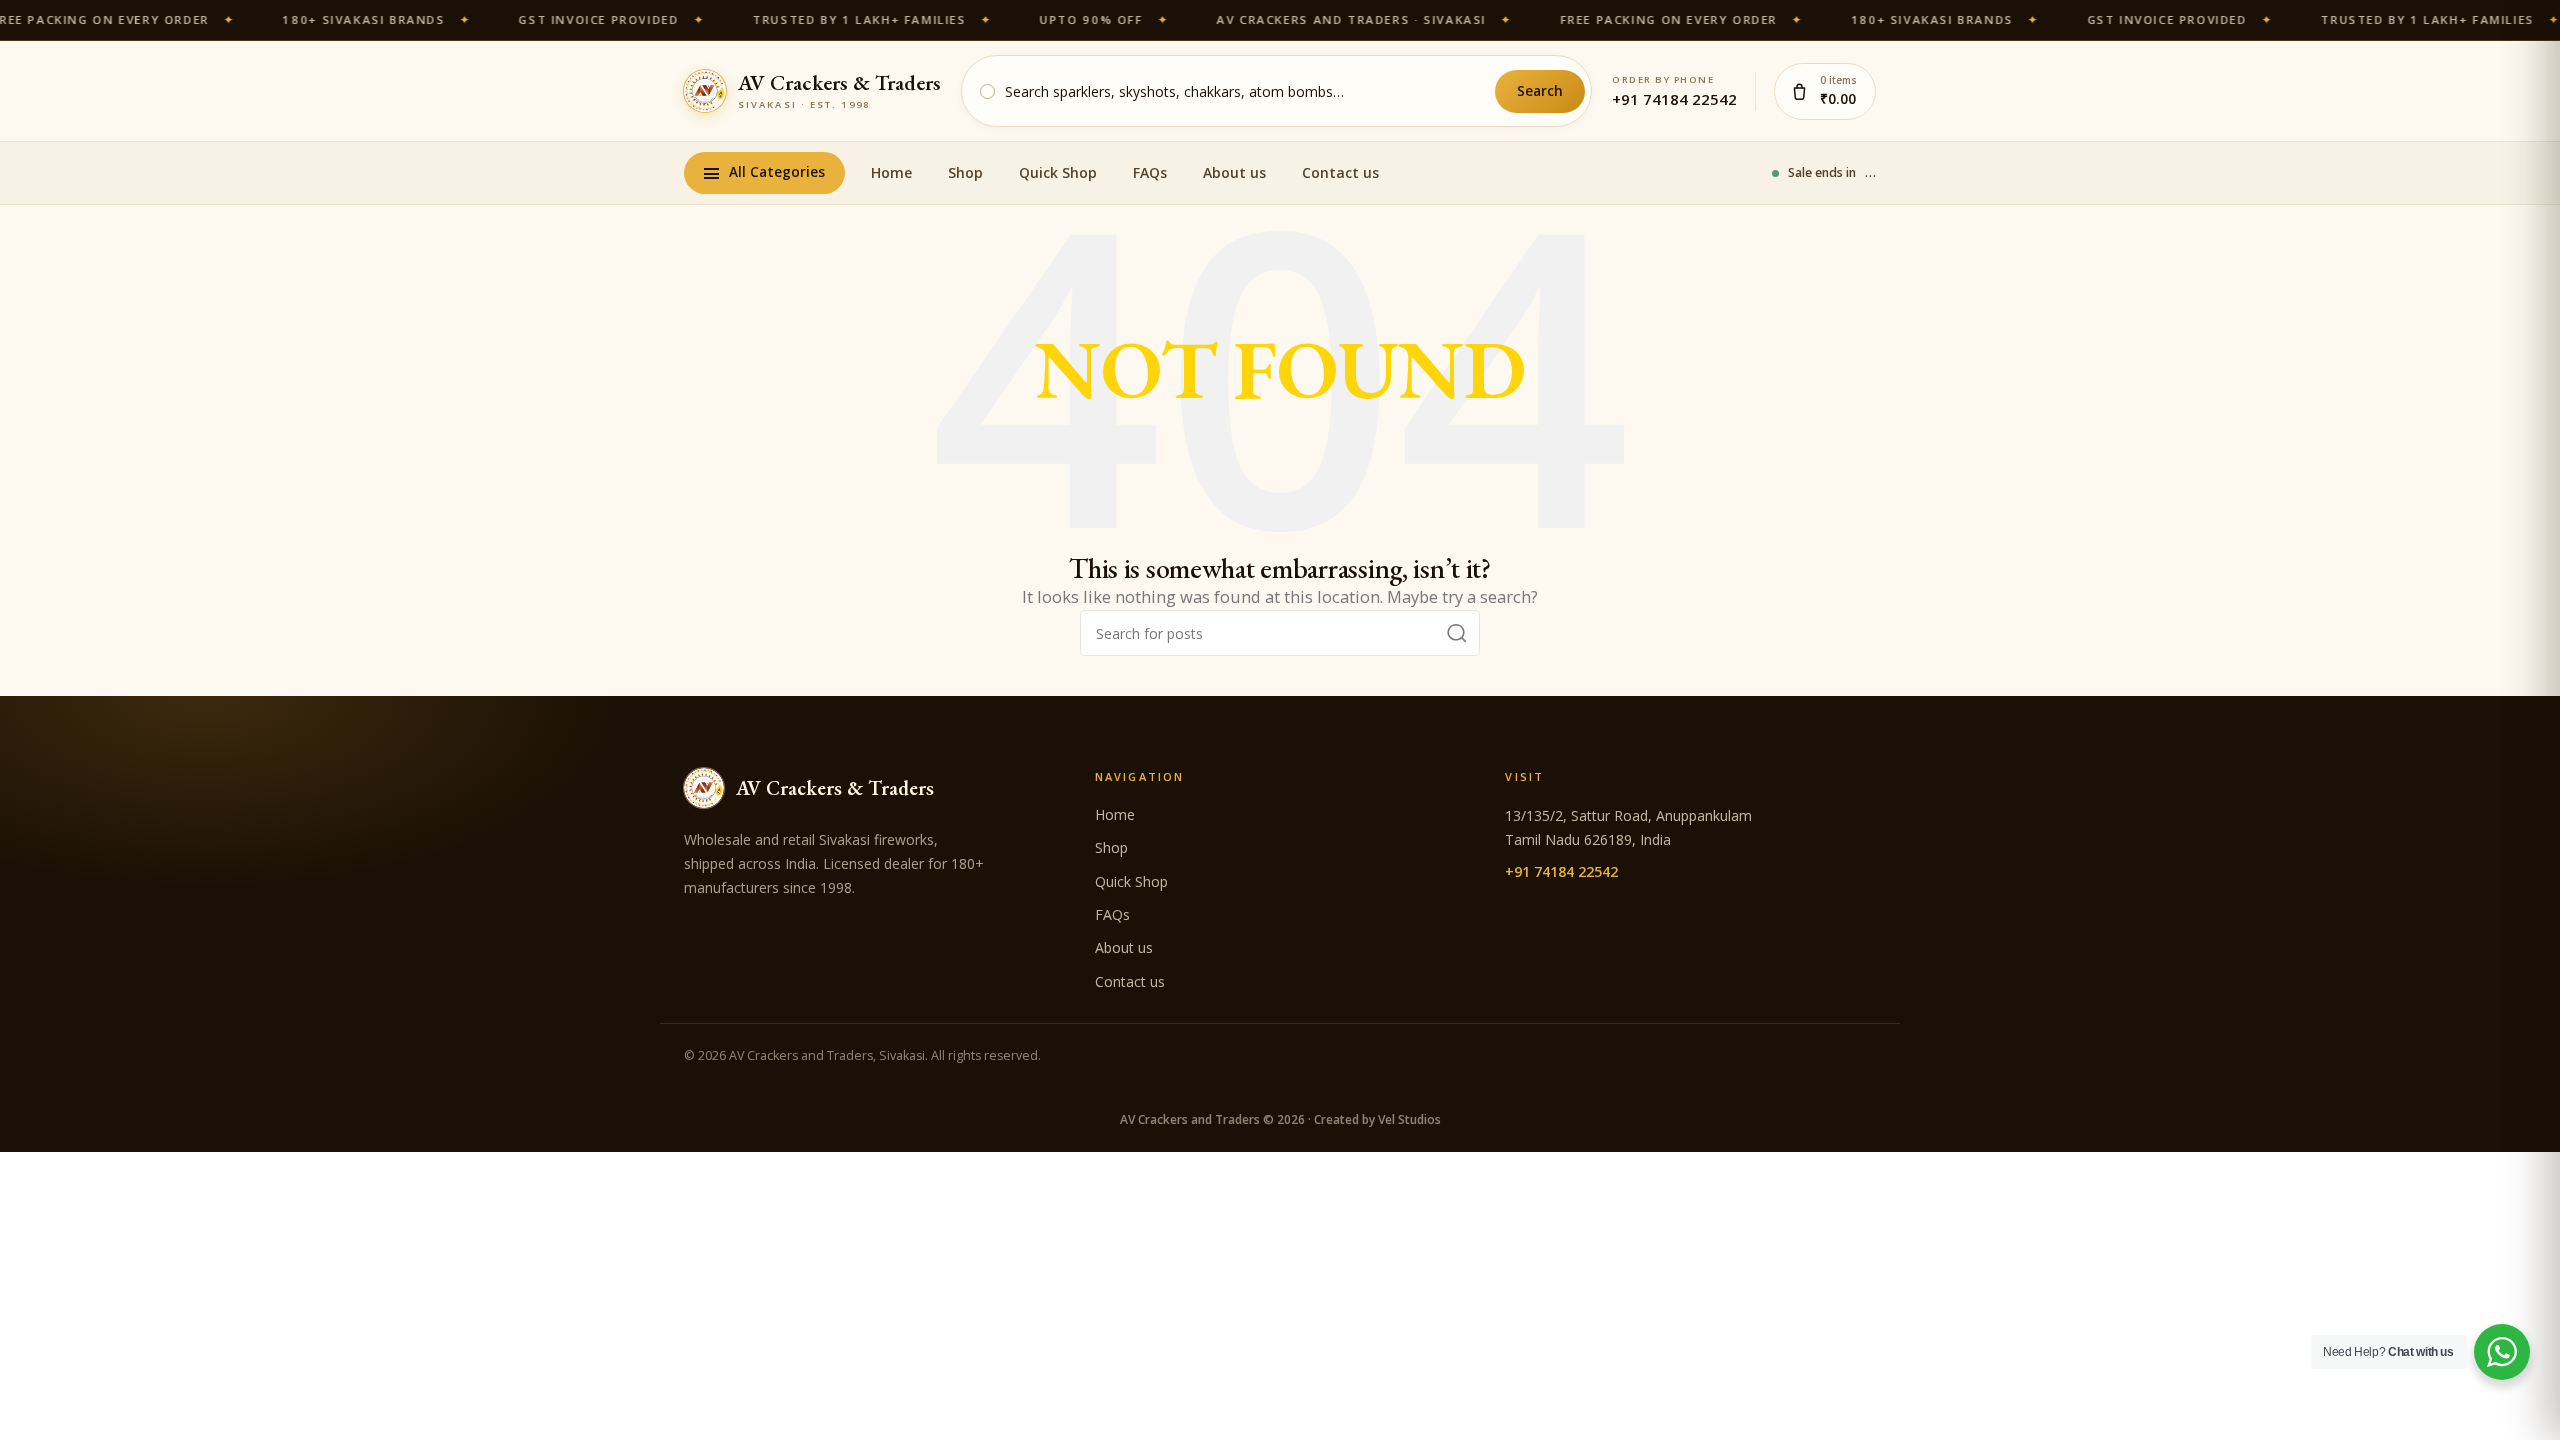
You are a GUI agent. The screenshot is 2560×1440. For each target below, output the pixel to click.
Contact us (1340, 172)
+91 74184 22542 (1674, 99)
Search (1540, 91)
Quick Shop (1058, 172)
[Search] (1457, 633)
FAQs (1150, 172)
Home (891, 172)
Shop (965, 172)
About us (1234, 172)
